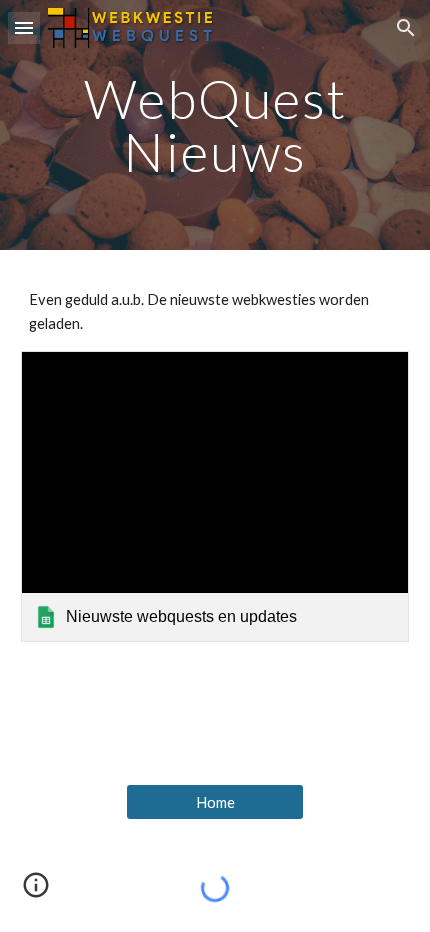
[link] (215, 496)
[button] (24, 27)
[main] (215, 125)
